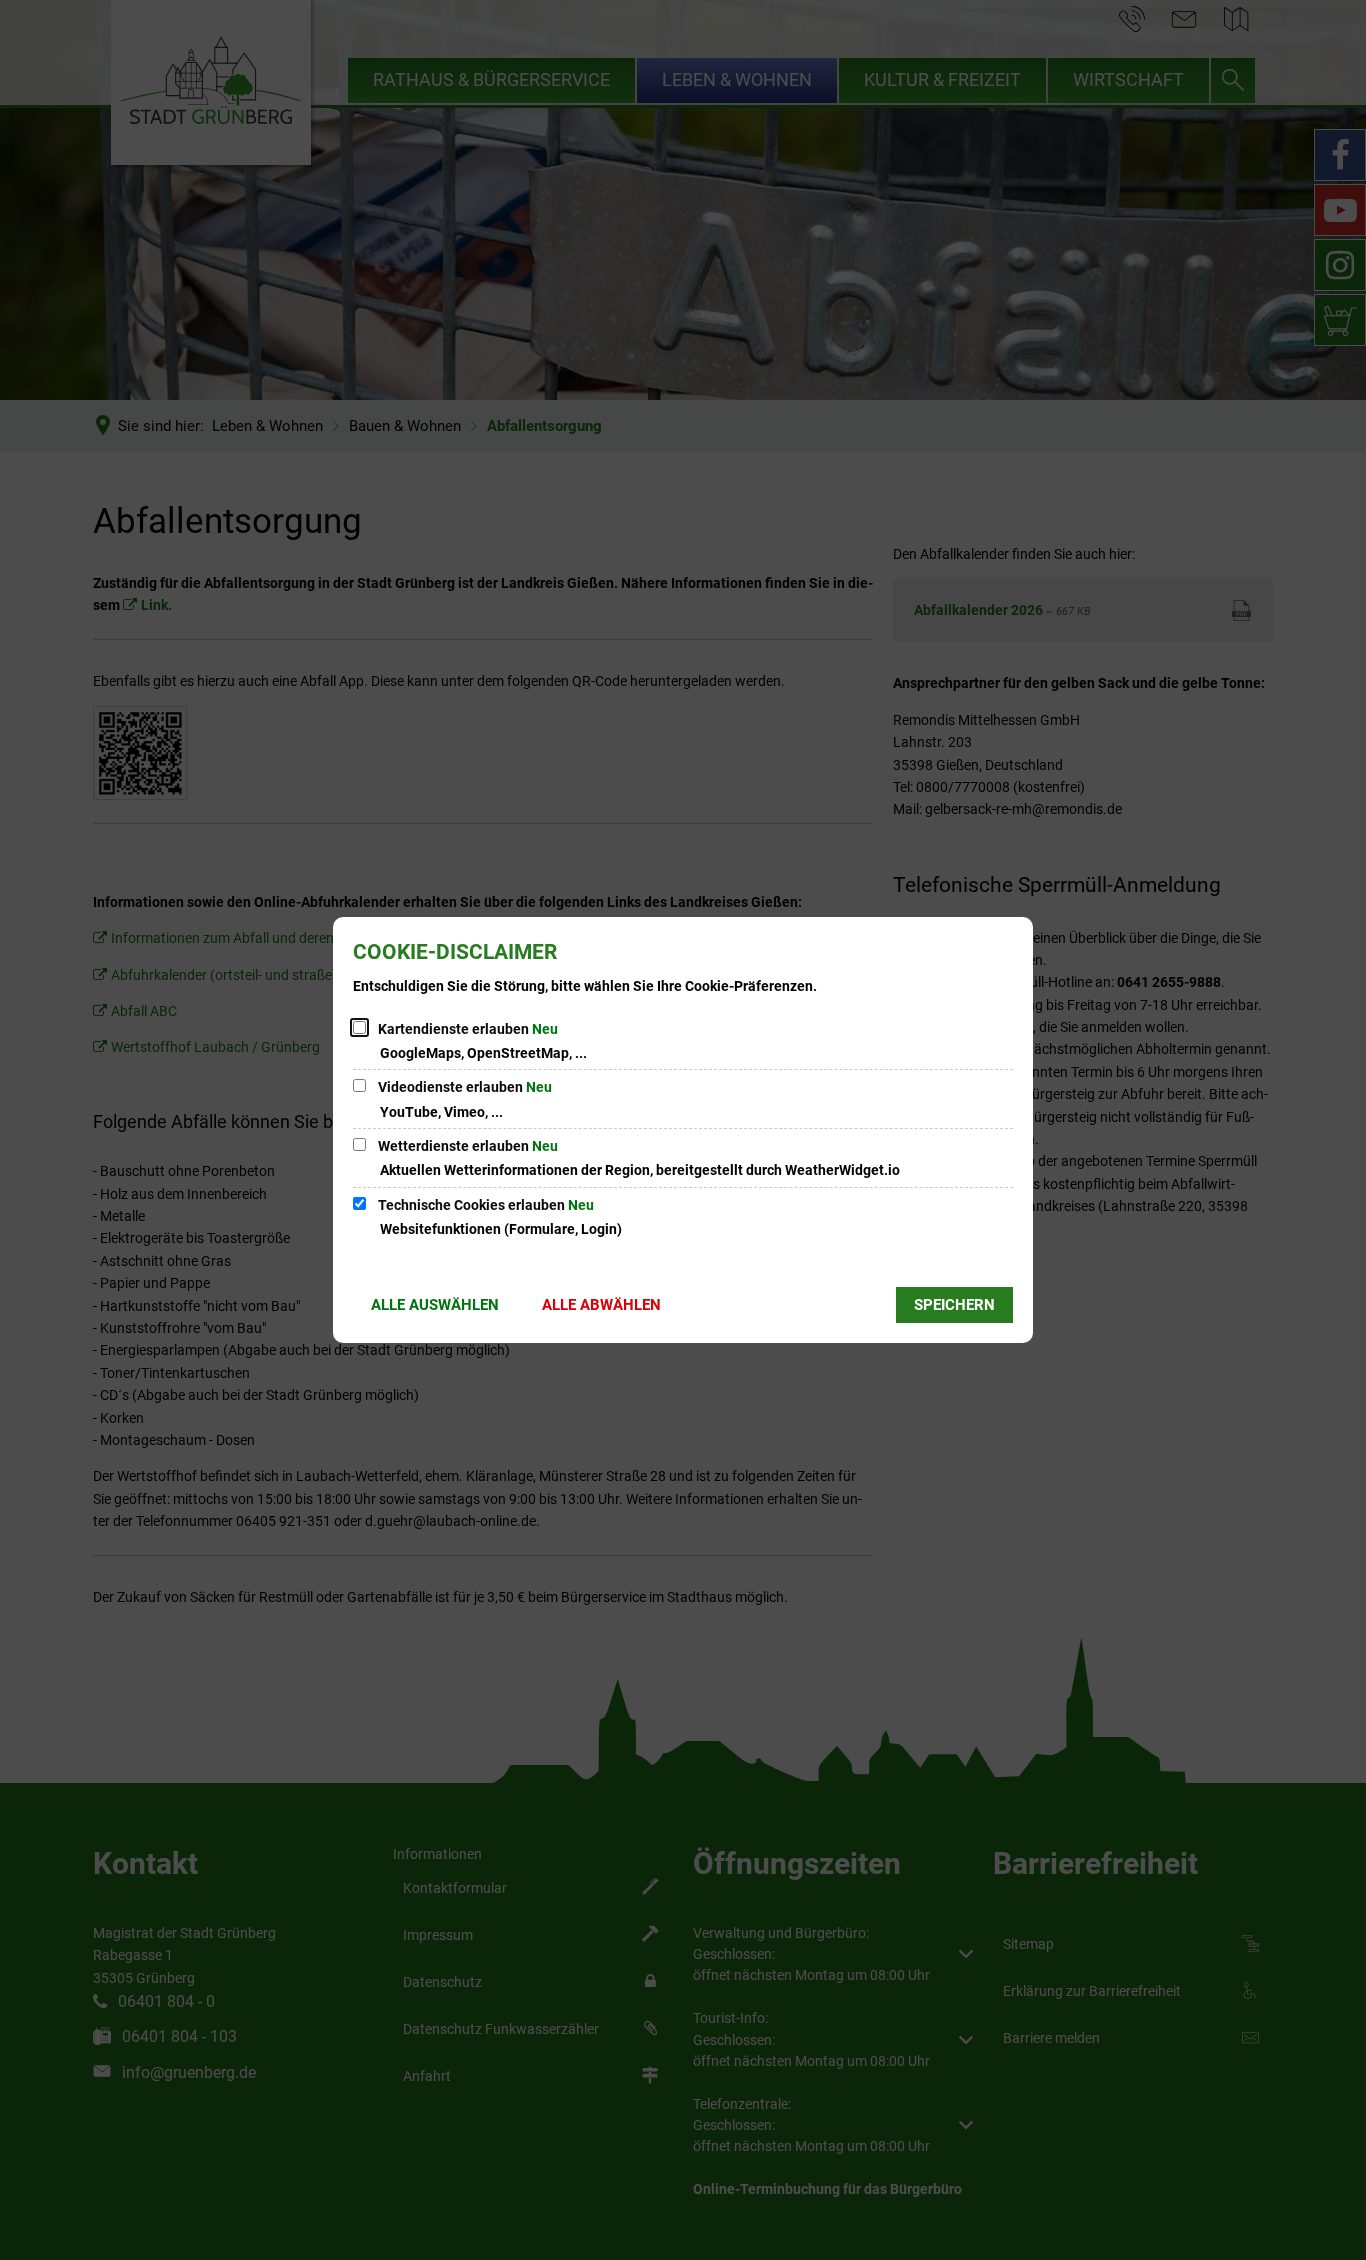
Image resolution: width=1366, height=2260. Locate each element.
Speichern (954, 1305)
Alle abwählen (601, 1305)
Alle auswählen (435, 1305)
